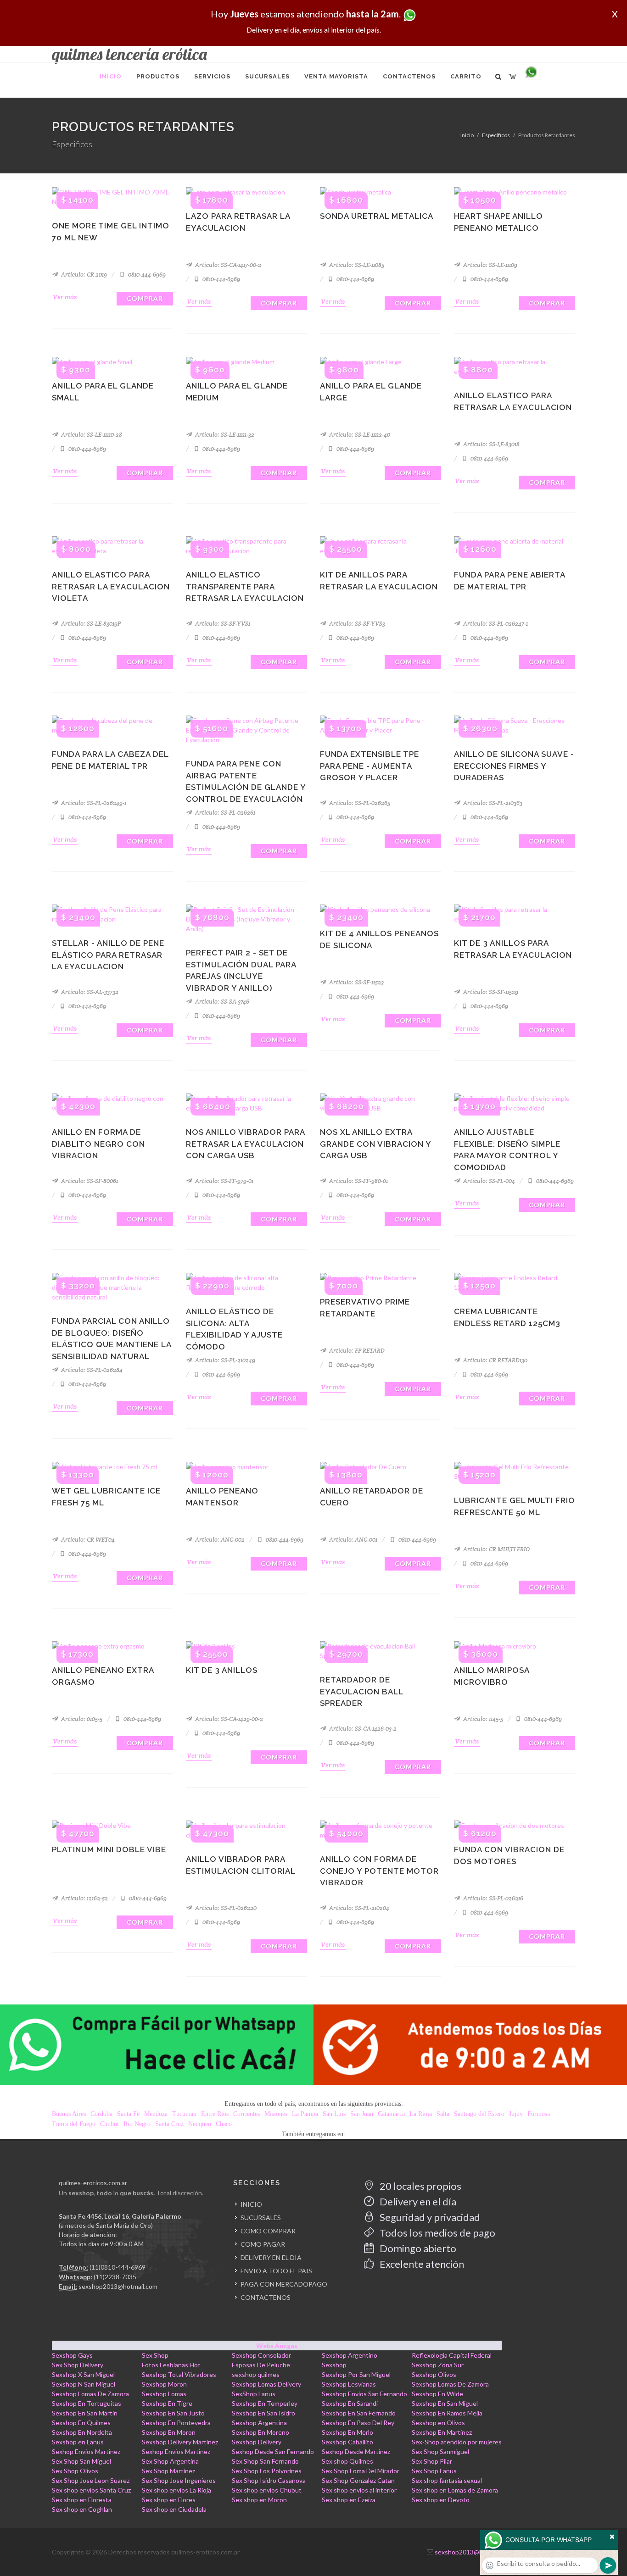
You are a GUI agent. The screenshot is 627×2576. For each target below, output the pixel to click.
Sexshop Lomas (164, 2394)
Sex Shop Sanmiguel (440, 2451)
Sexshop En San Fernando (359, 2413)
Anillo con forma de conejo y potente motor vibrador (379, 1871)
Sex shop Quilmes (347, 2461)
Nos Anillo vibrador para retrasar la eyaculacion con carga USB (245, 1144)
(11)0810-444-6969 (118, 2267)
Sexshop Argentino (350, 2355)
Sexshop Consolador (261, 2355)
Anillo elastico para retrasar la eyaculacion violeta (111, 586)
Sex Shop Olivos (75, 2471)
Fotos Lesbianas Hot (171, 2365)
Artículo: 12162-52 (84, 1898)
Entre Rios (215, 2114)
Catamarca (391, 2114)
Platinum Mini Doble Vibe (109, 1849)
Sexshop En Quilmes (81, 2423)
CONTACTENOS (266, 2297)
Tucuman (184, 2114)
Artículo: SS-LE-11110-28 (91, 435)
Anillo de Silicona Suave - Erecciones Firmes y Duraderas (514, 766)
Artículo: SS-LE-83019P (90, 624)
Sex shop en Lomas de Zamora (455, 2490)
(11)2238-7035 (115, 2277)
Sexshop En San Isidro (263, 2413)
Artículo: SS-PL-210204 (358, 1908)
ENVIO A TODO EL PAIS (276, 2271)
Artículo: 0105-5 (81, 1719)
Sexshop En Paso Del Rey (358, 2423)
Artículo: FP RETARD (356, 1351)
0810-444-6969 (146, 275)
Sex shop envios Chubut (267, 2490)
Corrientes (246, 2114)
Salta (443, 2114)
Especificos (496, 135)
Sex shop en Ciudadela (174, 2509)
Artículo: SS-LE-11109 (490, 265)
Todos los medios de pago (437, 2233)
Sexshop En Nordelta (82, 2432)
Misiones (276, 2114)
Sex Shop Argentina (170, 2461)
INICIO (251, 2204)
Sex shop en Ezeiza (349, 2500)
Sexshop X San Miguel (83, 2374)
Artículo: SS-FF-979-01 (224, 1181)
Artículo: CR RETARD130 (495, 1360)
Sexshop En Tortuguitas (87, 2403)
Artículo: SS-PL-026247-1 (495, 624)
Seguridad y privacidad (429, 2217)
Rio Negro (137, 2124)
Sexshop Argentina (259, 2423)
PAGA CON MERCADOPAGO (284, 2284)
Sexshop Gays (72, 2355)
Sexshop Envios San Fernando (364, 2394)
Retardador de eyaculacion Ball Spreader (361, 1691)
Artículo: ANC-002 (219, 1540)
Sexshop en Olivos (438, 2423)
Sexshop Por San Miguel (356, 2374)
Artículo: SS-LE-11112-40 (359, 435)
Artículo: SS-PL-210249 (224, 1360)
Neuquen (200, 2124)
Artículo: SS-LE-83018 (491, 444)
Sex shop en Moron (259, 2500)
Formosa (539, 2114)
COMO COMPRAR (268, 2231)
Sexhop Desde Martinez (356, 2451)
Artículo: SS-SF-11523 (356, 982)
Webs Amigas (277, 2346)
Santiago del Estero (479, 2114)
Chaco (224, 2124)
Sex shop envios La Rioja (176, 2490)
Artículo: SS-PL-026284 (91, 1370)
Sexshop (334, 2365)
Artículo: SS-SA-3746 (221, 1002)
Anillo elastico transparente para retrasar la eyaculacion (245, 586)
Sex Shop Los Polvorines (267, 2471)
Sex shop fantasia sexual (447, 2480)
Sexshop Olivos (434, 2374)
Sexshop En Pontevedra (176, 2423)
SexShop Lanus (254, 2394)
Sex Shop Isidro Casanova (269, 2480)
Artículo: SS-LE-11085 (356, 265)
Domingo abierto (417, 2248)
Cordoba (101, 2114)
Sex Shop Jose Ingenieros (179, 2480)
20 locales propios (420, 2186)
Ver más (65, 297)
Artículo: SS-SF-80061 (89, 1181)
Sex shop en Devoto (441, 2500)
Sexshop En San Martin (85, 2413)
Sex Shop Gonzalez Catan (358, 2480)
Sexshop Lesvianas (349, 2384)
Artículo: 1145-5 (482, 1719)
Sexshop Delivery (257, 2442)
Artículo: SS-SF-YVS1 (222, 624)
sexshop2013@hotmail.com (118, 2286)
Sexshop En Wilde (437, 2394)
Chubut (109, 2124)
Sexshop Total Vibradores (179, 2374)
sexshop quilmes (256, 2374)
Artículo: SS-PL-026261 (224, 813)
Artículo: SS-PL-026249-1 (93, 803)
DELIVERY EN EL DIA (271, 2257)
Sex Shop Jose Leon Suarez (91, 2480)
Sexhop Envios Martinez (86, 2451)
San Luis (334, 2114)
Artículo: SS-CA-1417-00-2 (227, 265)
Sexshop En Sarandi (350, 2403)
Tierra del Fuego (74, 2124)
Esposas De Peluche (261, 2365)
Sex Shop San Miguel (81, 2461)
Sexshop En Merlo (347, 2432)
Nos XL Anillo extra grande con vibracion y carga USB (375, 1144)
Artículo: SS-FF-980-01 (358, 1181)
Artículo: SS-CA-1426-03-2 (362, 1729)
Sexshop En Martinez (442, 2432)
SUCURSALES (261, 2218)
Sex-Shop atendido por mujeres (457, 2442)
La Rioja (421, 2114)
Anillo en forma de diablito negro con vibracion (98, 1144)
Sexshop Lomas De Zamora (450, 2384)
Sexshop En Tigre (167, 2403)
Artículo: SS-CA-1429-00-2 (228, 1719)
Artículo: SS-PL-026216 (493, 1898)
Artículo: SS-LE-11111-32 (224, 435)
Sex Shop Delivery (78, 2365)
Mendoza (156, 2114)
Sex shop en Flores (169, 2500)
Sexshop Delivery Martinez (180, 2442)
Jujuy (516, 2114)
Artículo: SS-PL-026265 (359, 803)
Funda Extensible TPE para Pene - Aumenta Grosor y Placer (369, 766)
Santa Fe (128, 2114)
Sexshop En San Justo (173, 2413)
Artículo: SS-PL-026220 (225, 1908)
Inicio (467, 135)
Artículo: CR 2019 (83, 275)
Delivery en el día (417, 2201)
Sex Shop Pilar (432, 2461)
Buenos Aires (69, 2114)
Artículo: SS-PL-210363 (492, 803)
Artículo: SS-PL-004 (488, 1181)
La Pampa (305, 2114)
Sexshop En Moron (169, 2432)
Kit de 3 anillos (222, 1670)
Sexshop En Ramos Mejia (447, 2413)
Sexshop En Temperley (265, 2403)
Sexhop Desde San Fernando (273, 2451)
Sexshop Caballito (347, 2442)
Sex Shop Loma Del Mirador (361, 2471)
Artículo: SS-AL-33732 (89, 992)
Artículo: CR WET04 (87, 1540)
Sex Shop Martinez (168, 2471)
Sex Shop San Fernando (265, 2461)
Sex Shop (155, 2355)
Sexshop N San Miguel (84, 2384)
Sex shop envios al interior (359, 2490)
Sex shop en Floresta (82, 2500)
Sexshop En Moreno (260, 2432)
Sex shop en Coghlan (82, 2509)
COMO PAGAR (263, 2244)
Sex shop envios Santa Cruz (91, 2490)
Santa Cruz (169, 2124)
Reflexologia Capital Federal (452, 2355)
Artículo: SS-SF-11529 (490, 992)
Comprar (145, 298)
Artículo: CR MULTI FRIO (496, 1549)
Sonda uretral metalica (377, 216)
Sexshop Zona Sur (438, 2365)
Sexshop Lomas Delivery (266, 2384)
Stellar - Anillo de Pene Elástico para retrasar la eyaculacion (108, 955)
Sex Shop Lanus (434, 2471)
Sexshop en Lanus (78, 2442)
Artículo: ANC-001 (353, 1540)
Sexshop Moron (164, 2384)
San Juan (362, 2114)
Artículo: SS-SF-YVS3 (356, 624)
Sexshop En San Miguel (445, 2403)
